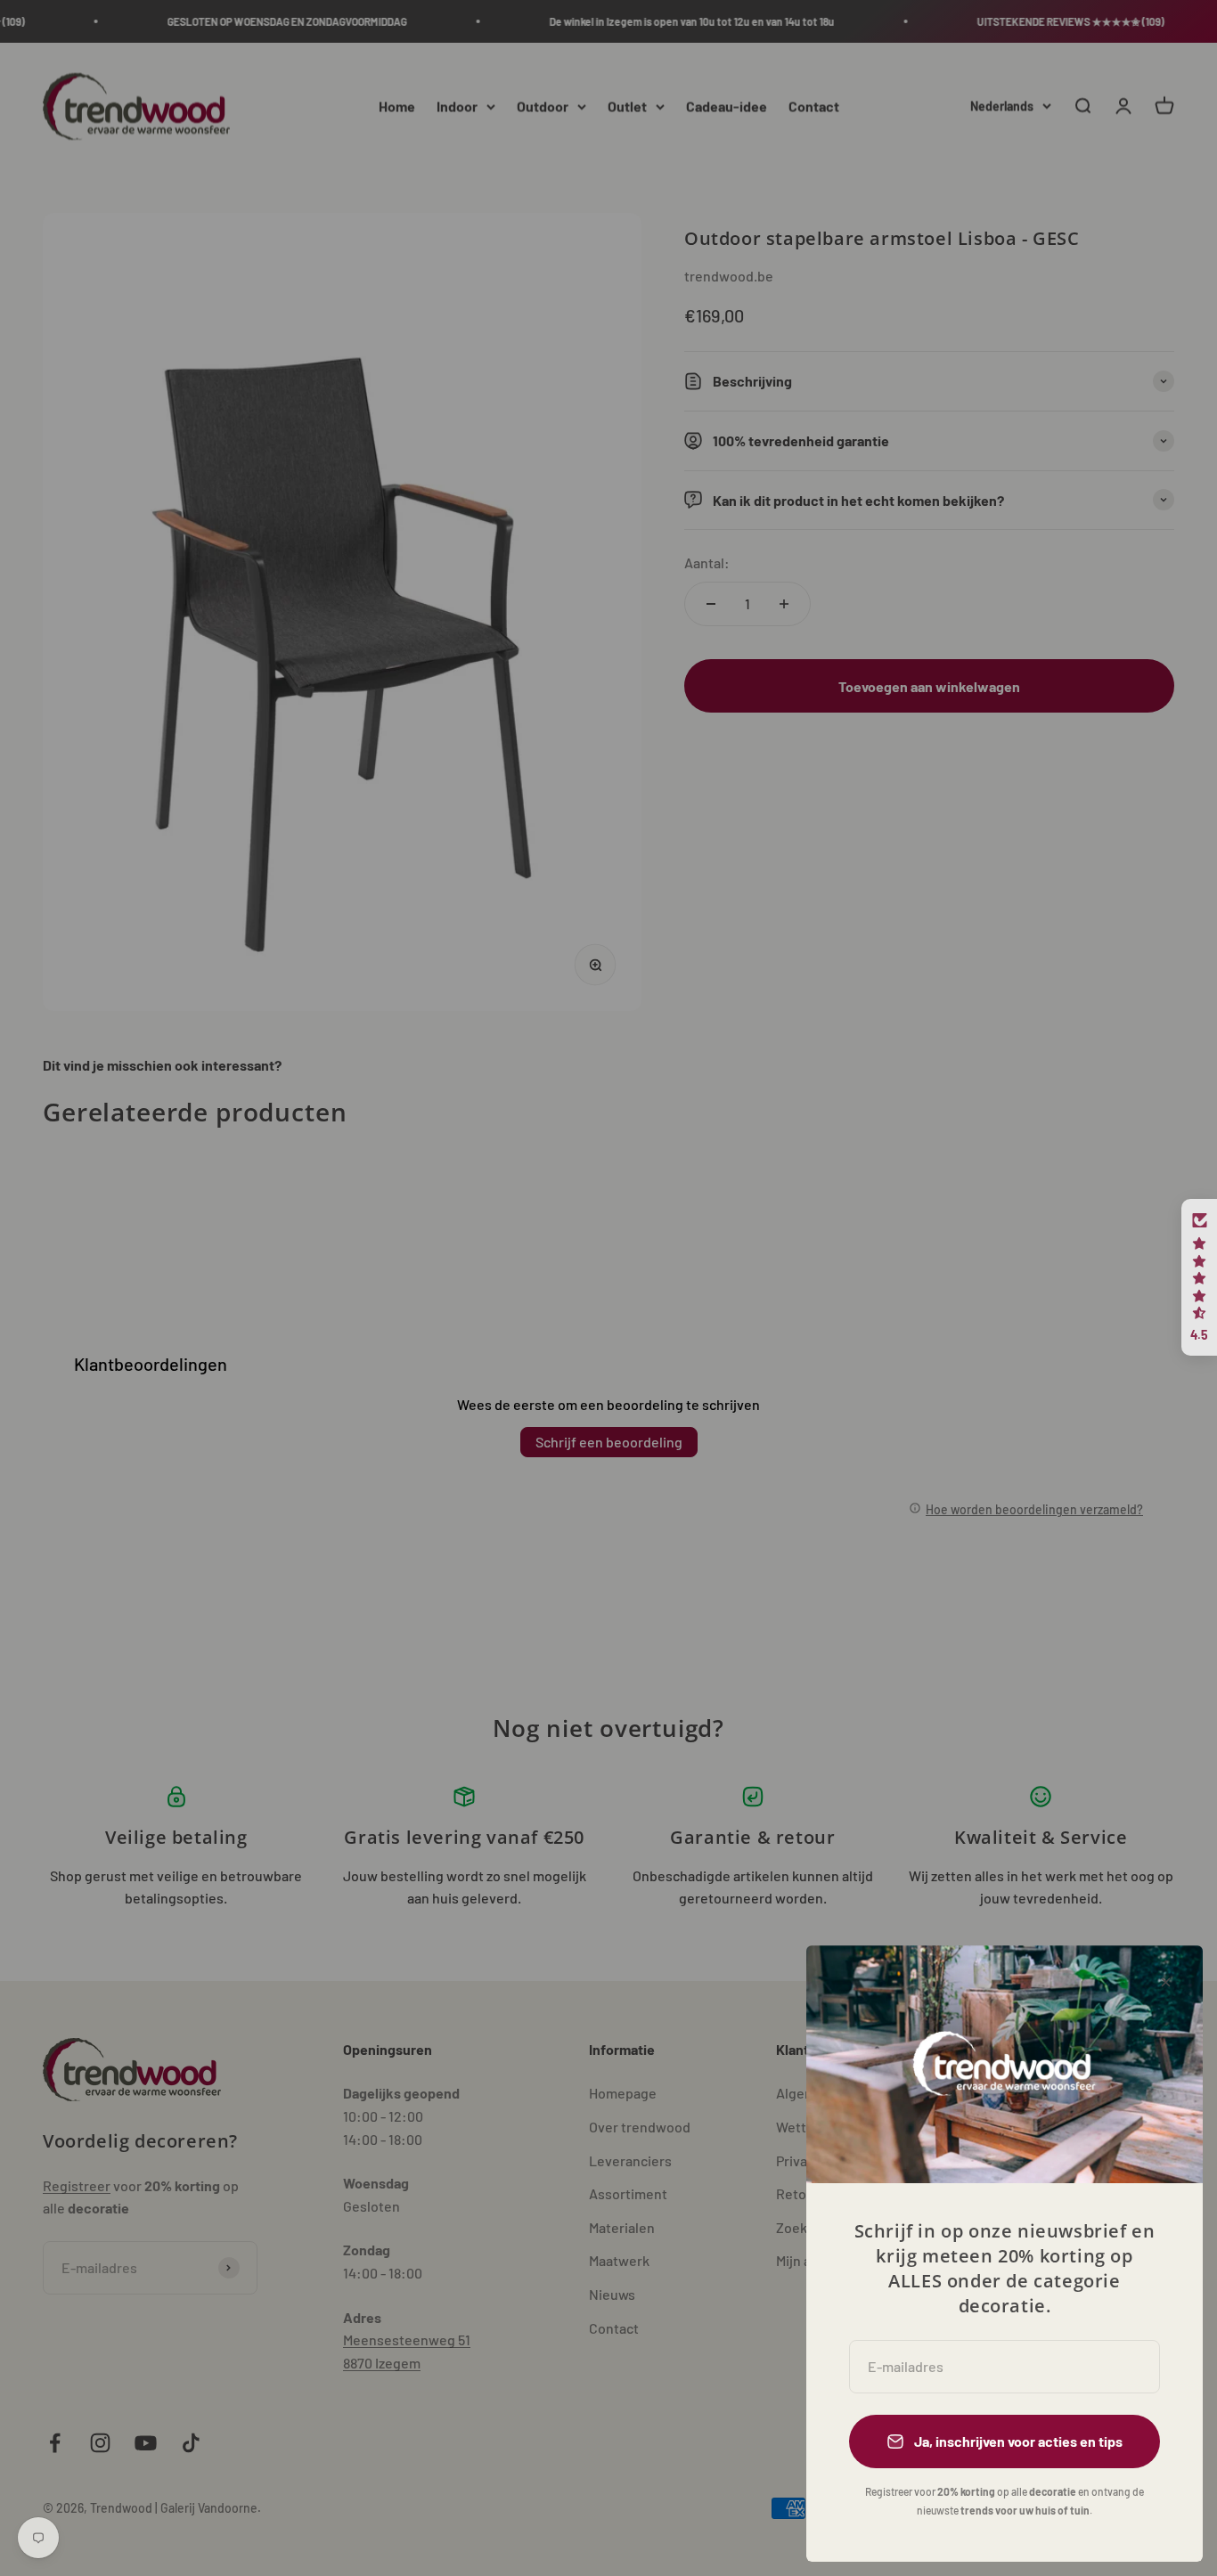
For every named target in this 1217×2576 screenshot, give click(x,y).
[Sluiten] (1166, 1982)
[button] (1199, 1277)
